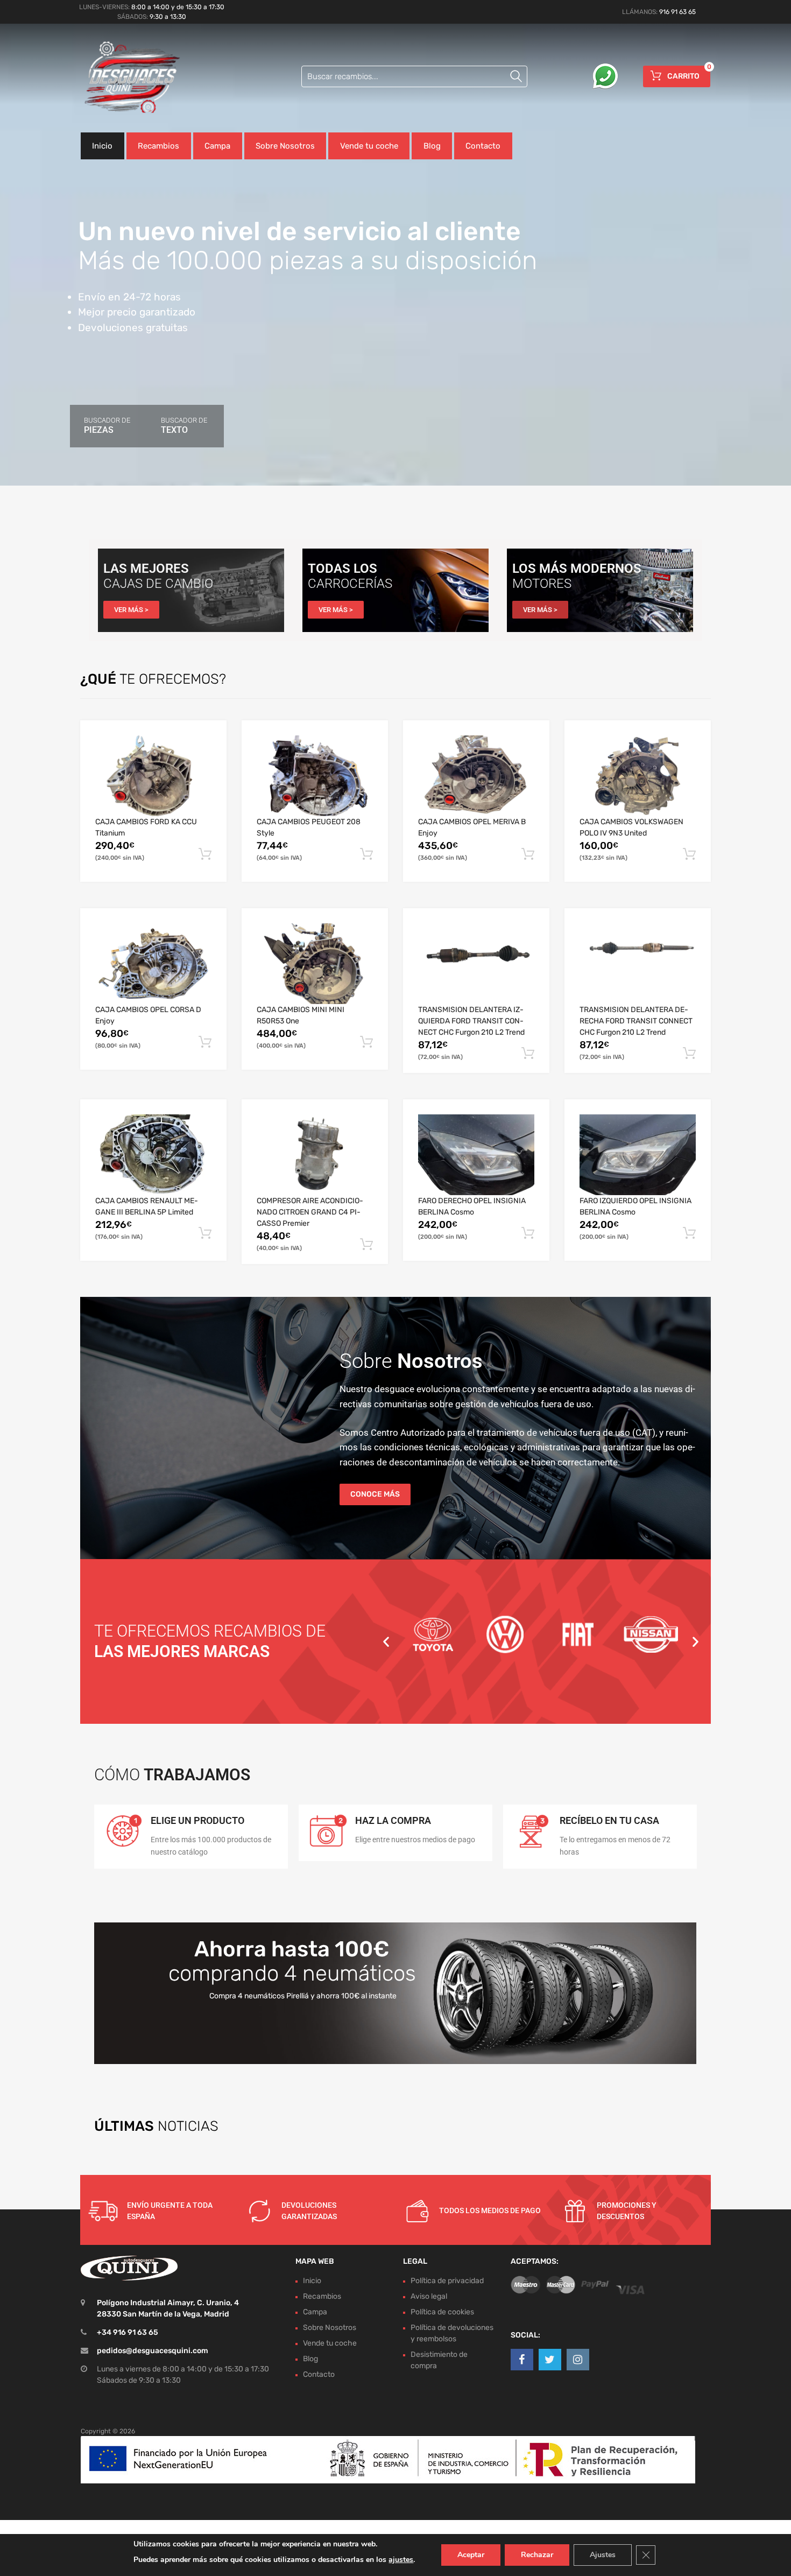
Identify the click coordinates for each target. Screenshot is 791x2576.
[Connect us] (522, 2360)
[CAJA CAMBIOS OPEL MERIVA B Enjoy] (476, 776)
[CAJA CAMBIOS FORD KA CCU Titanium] (153, 776)
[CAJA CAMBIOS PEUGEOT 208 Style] (315, 776)
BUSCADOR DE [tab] (107, 426)
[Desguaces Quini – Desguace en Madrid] (126, 78)
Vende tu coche (369, 146)
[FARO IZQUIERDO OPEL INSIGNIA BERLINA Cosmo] (638, 1155)
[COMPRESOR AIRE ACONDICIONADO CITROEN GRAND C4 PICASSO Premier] (315, 1155)
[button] (386, 1641)
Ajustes (603, 2555)
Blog (432, 146)
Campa (217, 146)
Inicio (102, 146)
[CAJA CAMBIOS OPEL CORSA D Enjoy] (153, 964)
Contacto (483, 146)
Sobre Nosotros (285, 146)
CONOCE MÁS (375, 1494)
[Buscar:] (414, 76)
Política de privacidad (447, 2281)
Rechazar (537, 2555)
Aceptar (471, 2555)
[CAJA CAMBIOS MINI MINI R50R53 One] (315, 964)
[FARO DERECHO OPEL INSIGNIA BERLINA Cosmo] (476, 1155)
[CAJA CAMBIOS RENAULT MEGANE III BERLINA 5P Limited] (153, 1155)
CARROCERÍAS (350, 583)
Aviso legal (429, 2296)
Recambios (158, 146)
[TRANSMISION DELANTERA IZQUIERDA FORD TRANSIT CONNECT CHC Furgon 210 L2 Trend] (476, 964)
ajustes (401, 2560)
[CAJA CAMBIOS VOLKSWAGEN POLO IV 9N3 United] (638, 776)
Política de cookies (442, 2312)
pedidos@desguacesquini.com (153, 2351)
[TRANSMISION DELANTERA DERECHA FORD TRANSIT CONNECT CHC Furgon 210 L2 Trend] (638, 964)
